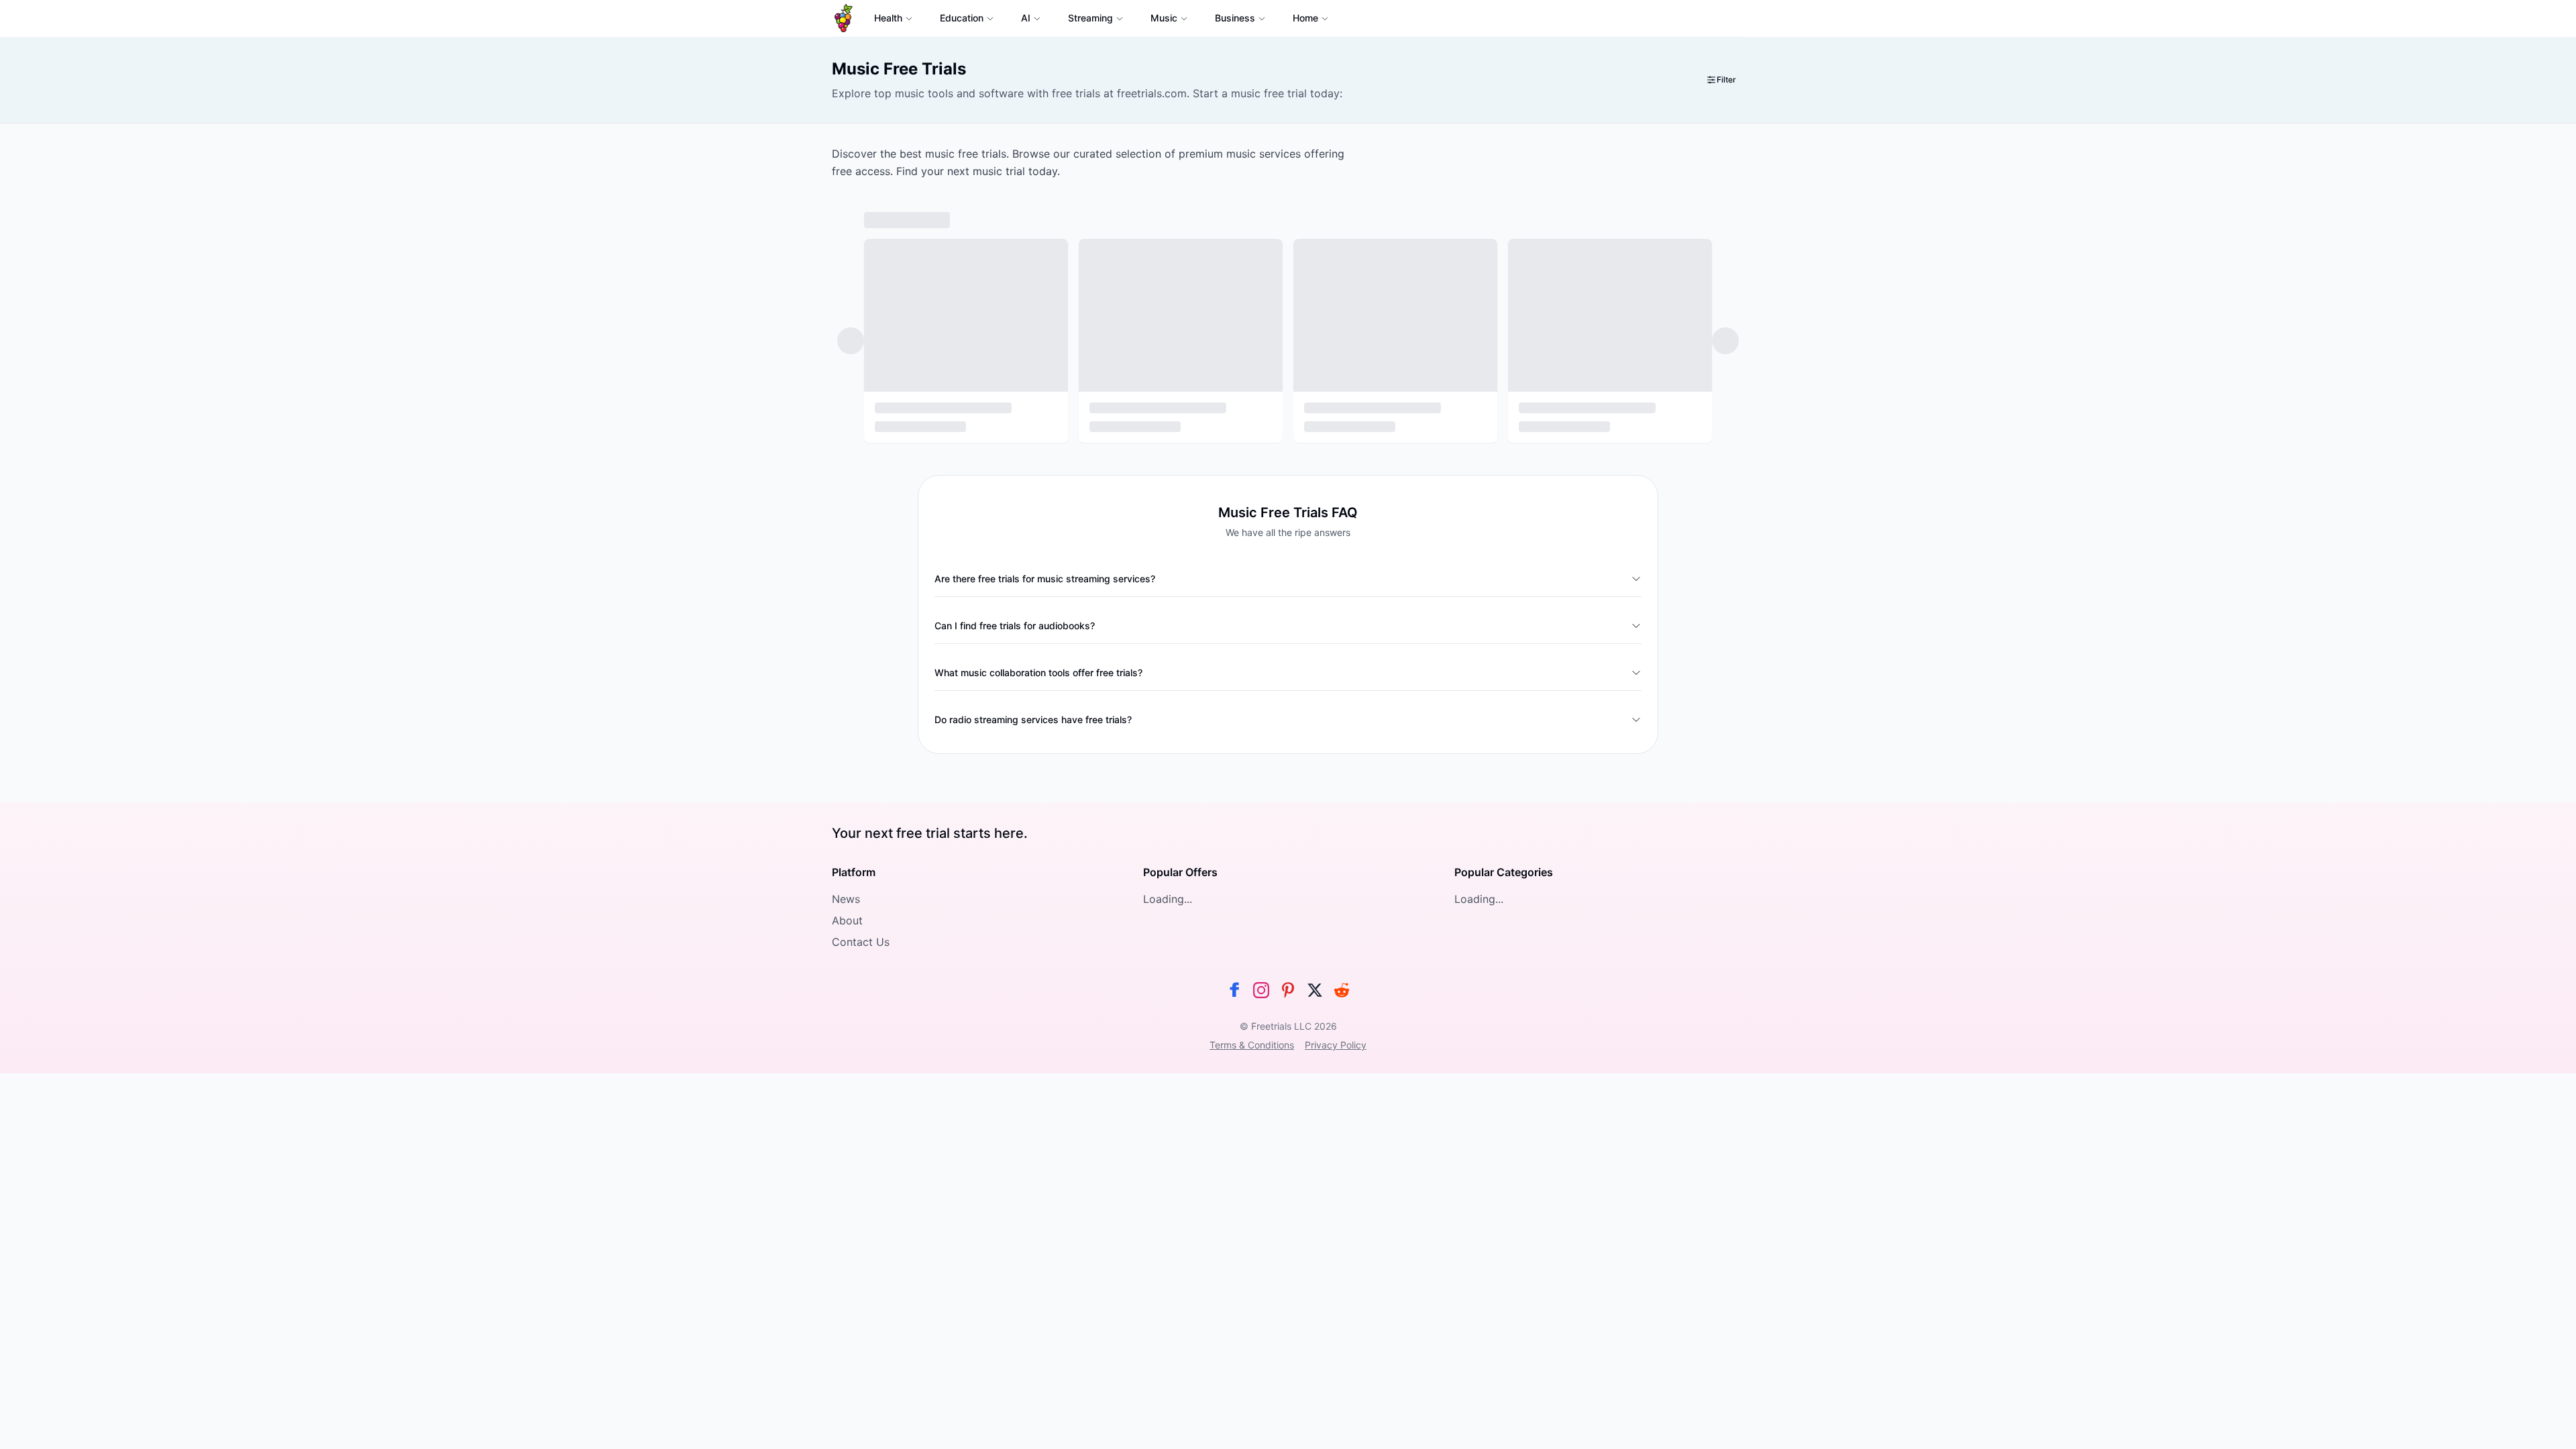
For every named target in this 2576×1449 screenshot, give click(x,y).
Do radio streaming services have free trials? (1033, 719)
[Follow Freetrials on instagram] (1261, 990)
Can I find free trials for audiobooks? (1015, 626)
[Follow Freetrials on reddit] (1342, 990)
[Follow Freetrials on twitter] (1315, 990)
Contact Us (861, 942)
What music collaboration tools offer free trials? (1038, 673)
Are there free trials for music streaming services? (1045, 579)
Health (888, 18)
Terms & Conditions (1252, 1045)
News (846, 899)
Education (962, 18)
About (847, 920)
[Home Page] (844, 18)
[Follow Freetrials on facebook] (1234, 990)
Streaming (1090, 18)
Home (1305, 18)
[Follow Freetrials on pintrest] (1288, 990)
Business (1235, 18)
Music (1164, 18)
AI (1026, 18)
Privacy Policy (1336, 1045)
